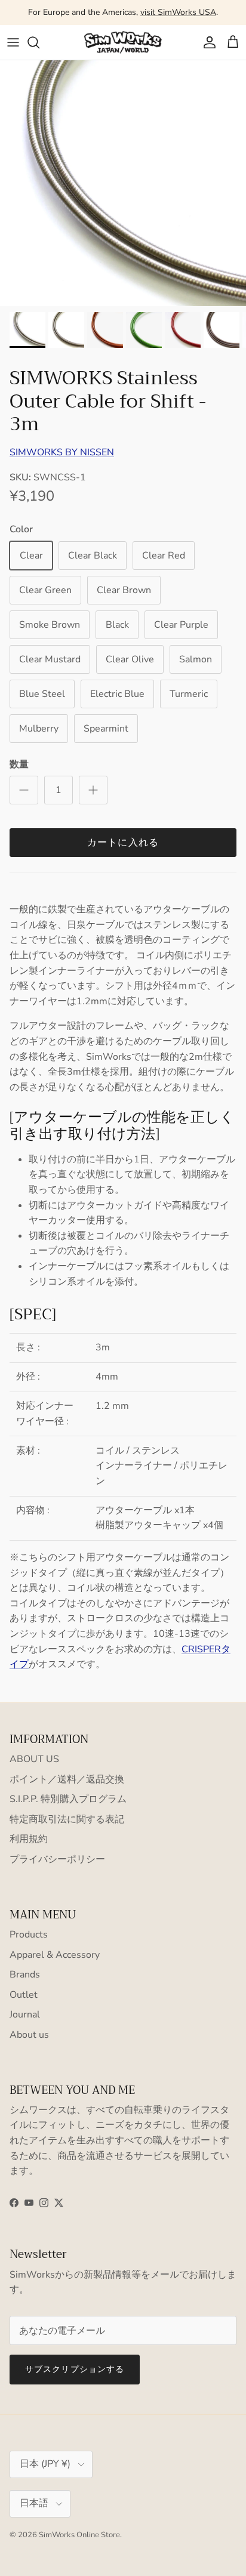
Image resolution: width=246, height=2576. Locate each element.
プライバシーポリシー (57, 1859)
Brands (25, 1975)
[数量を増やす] (93, 790)
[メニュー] (13, 42)
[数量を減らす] (24, 790)
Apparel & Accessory (55, 1955)
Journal (25, 2014)
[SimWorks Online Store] (123, 42)
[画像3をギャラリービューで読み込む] (123, 183)
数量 (19, 764)
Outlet (24, 1995)
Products (29, 1935)
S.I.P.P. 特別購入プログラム (68, 1799)
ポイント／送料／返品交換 (67, 1779)
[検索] (39, 42)
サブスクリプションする (75, 2369)
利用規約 (29, 1839)
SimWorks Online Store (79, 2535)
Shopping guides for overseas (123, 17)
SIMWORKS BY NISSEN (62, 452)
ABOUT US (34, 1759)
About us (29, 2035)
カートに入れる (123, 843)
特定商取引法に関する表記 (67, 1819)
